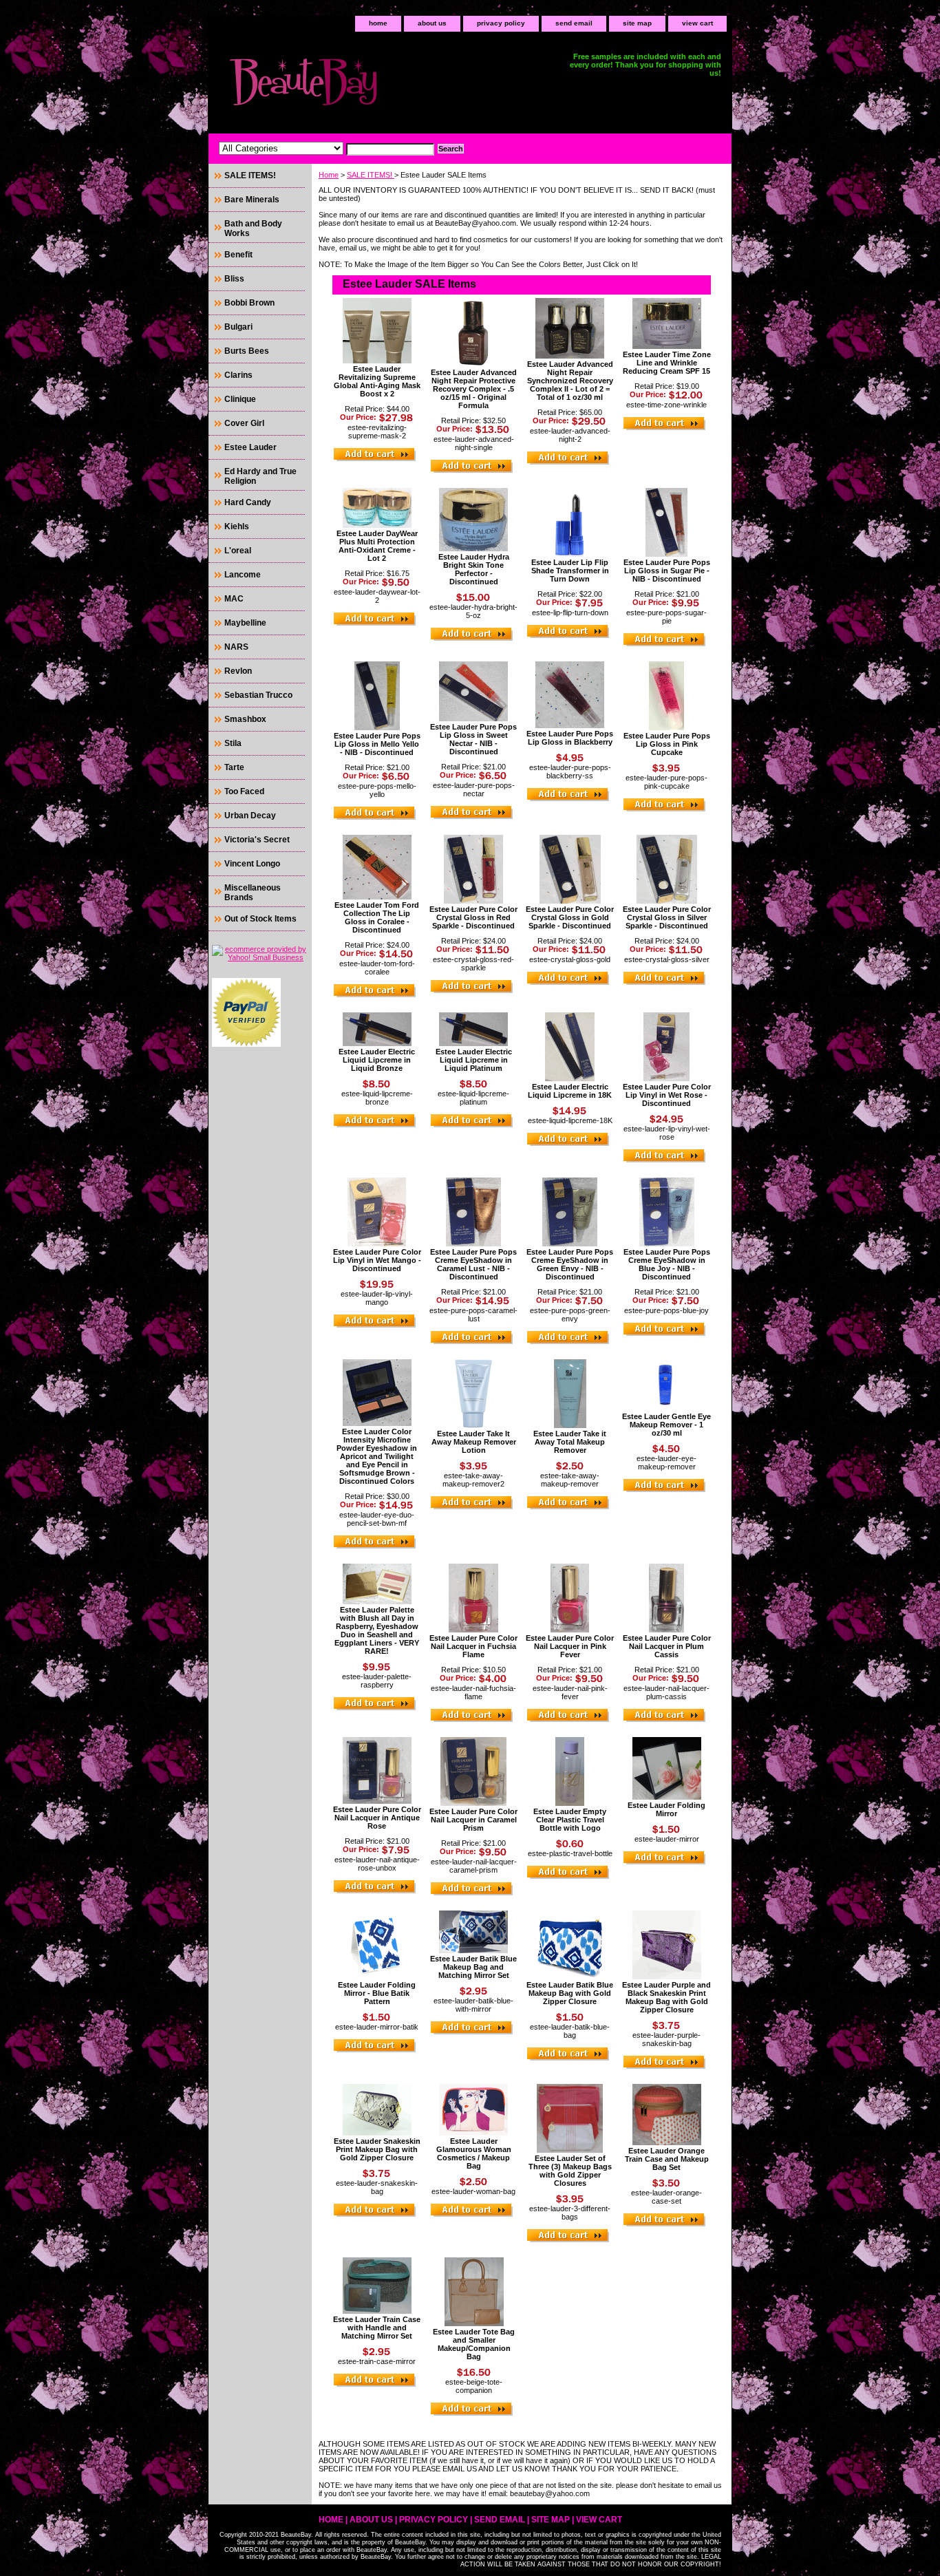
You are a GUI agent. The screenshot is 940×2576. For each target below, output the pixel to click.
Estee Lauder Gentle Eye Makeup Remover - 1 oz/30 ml (666, 1425)
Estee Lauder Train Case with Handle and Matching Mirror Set (377, 2328)
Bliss (234, 279)
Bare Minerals (252, 200)
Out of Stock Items (260, 919)
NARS (236, 647)
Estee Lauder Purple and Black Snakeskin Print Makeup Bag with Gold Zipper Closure (666, 1997)
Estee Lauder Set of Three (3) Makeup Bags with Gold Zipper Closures (570, 2171)
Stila (233, 743)
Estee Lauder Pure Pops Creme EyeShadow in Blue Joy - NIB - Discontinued (667, 1264)
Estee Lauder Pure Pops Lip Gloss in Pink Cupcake (667, 744)
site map (637, 23)
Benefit (238, 255)
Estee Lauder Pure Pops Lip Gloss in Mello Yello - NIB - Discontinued (377, 744)
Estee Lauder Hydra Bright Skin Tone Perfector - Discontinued (474, 569)
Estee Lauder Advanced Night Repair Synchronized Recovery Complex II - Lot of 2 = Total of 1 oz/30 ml (570, 381)
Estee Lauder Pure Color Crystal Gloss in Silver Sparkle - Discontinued (667, 917)
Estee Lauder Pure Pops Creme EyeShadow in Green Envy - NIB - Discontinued (570, 1264)
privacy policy (501, 23)
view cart (697, 23)
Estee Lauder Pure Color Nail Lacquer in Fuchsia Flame (473, 1646)
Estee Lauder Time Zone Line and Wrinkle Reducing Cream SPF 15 (667, 363)
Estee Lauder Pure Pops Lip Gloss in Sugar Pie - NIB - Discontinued (667, 571)
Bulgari (238, 327)
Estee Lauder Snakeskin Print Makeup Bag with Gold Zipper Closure (377, 2149)
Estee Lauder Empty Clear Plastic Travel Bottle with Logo (570, 1820)
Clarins (238, 375)
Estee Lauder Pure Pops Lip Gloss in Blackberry (570, 738)
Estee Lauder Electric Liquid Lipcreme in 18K (570, 1091)
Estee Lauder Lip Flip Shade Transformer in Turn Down (570, 571)
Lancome (243, 575)
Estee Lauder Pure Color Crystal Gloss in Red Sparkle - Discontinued (473, 917)
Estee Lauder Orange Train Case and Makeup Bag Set (667, 2159)
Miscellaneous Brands (253, 893)
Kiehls (237, 526)
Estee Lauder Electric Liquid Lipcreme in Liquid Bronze (377, 1060)
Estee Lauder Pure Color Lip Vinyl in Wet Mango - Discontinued (377, 1260)
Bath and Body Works (253, 228)
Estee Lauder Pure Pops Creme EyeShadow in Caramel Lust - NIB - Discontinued (473, 1264)
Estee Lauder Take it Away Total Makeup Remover (570, 1442)
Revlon (238, 671)
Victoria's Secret (257, 840)
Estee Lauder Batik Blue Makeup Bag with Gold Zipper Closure (570, 1993)
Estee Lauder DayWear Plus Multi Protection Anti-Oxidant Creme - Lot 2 (377, 546)
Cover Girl (244, 423)
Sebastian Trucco (258, 695)
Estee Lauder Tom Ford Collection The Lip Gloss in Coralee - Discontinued (377, 917)
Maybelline (245, 623)
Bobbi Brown (249, 303)
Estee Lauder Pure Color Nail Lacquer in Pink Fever (570, 1646)
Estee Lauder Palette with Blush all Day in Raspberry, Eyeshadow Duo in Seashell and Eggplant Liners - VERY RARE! (377, 1630)
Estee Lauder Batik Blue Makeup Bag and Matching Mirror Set (473, 1967)
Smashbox (245, 719)
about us (432, 23)
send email (574, 23)
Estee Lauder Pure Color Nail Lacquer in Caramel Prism (473, 1820)
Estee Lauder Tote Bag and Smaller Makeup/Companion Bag (474, 2344)
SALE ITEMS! (371, 175)
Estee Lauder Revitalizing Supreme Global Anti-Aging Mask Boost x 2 (377, 381)
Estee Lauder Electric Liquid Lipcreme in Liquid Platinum (474, 1060)
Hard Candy (248, 502)
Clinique (240, 399)
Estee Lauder (250, 447)
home (378, 23)
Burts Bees (247, 351)
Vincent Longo (252, 864)
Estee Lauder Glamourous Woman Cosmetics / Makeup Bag (474, 2153)
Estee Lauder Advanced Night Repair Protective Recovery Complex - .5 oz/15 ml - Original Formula (474, 389)
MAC (234, 599)
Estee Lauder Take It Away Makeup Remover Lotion (474, 1442)
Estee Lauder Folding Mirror (666, 1809)
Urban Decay (250, 816)
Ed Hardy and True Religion (260, 476)
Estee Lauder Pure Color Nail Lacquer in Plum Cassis (667, 1646)
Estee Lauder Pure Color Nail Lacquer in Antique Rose (377, 1818)
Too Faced (244, 791)
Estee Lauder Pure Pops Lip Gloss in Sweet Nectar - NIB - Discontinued (473, 739)
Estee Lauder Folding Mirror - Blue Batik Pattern (377, 1993)
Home (329, 175)
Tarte (234, 767)
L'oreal (238, 551)
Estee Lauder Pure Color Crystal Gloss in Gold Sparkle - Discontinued (570, 917)
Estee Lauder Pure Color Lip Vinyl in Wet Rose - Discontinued (667, 1095)
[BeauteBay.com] (381, 86)
